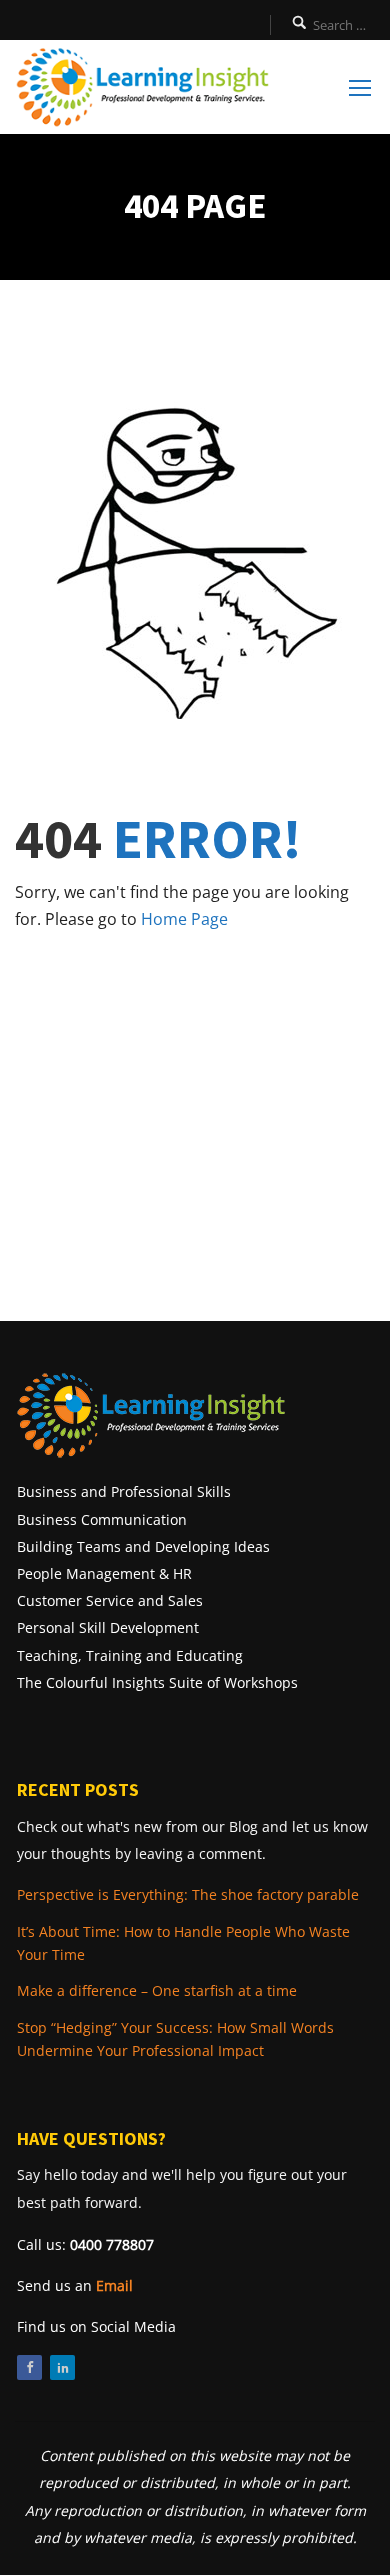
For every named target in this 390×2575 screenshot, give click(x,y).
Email (114, 2285)
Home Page (184, 919)
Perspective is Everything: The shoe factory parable (188, 1894)
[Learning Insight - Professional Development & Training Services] (142, 87)
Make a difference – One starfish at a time (157, 1990)
